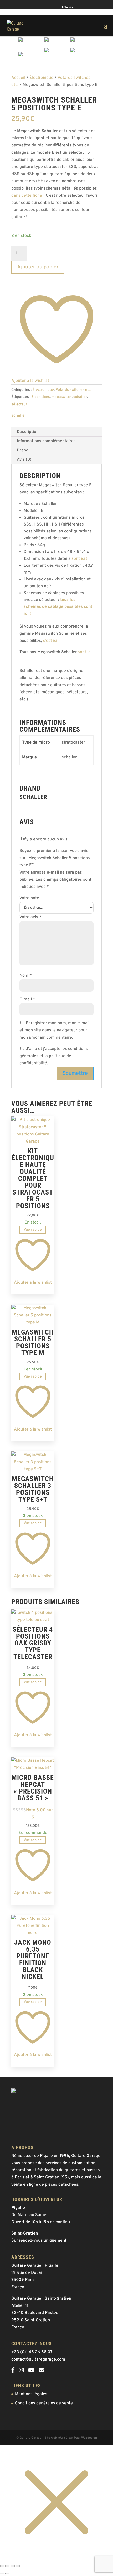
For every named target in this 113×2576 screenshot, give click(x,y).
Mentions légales (31, 2394)
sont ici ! (79, 559)
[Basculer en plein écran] (7, 2566)
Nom (26, 976)
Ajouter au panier (38, 267)
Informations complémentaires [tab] (46, 441)
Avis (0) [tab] (24, 460)
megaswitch (62, 397)
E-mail (27, 999)
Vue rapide (33, 1230)
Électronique (41, 78)
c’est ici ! (51, 641)
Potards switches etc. (73, 390)
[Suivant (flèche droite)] (7, 2573)
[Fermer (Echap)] (18, 2566)
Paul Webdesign (85, 2438)
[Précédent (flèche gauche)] (2, 2573)
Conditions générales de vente (44, 2403)
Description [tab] (28, 432)
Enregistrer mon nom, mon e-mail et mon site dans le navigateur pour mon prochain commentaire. (55, 1030)
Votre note (29, 898)
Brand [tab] (23, 450)
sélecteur (19, 404)
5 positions (41, 397)
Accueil (18, 78)
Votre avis (30, 917)
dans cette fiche (27, 196)
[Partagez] (13, 2566)
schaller (80, 397)
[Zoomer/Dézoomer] (2, 2566)
